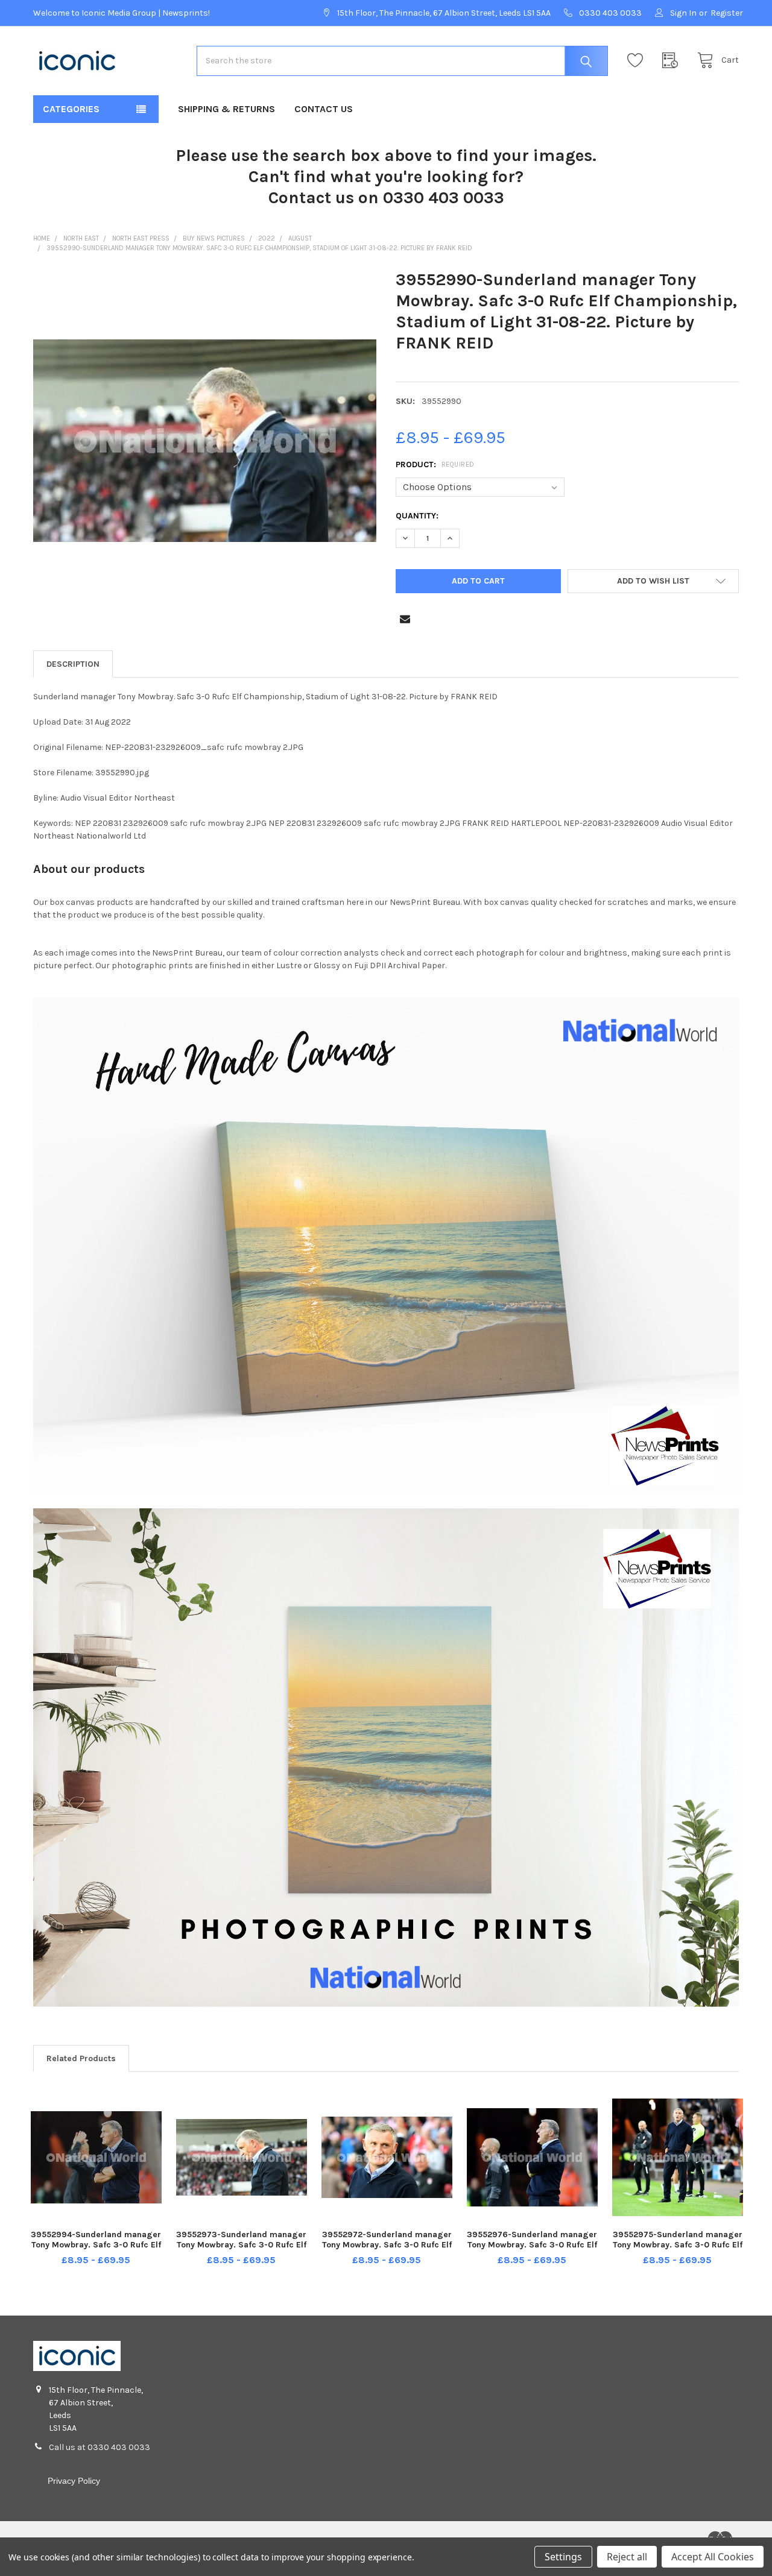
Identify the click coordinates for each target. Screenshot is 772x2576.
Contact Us (324, 109)
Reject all (627, 2557)
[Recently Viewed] (673, 61)
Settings (563, 2557)
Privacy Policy (74, 2481)
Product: (435, 464)
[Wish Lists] (638, 61)
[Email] (405, 619)
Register (727, 13)
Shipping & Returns (226, 109)
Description (73, 664)
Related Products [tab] (81, 2058)
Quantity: (417, 516)
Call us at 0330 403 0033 (100, 2447)
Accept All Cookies (713, 2557)
